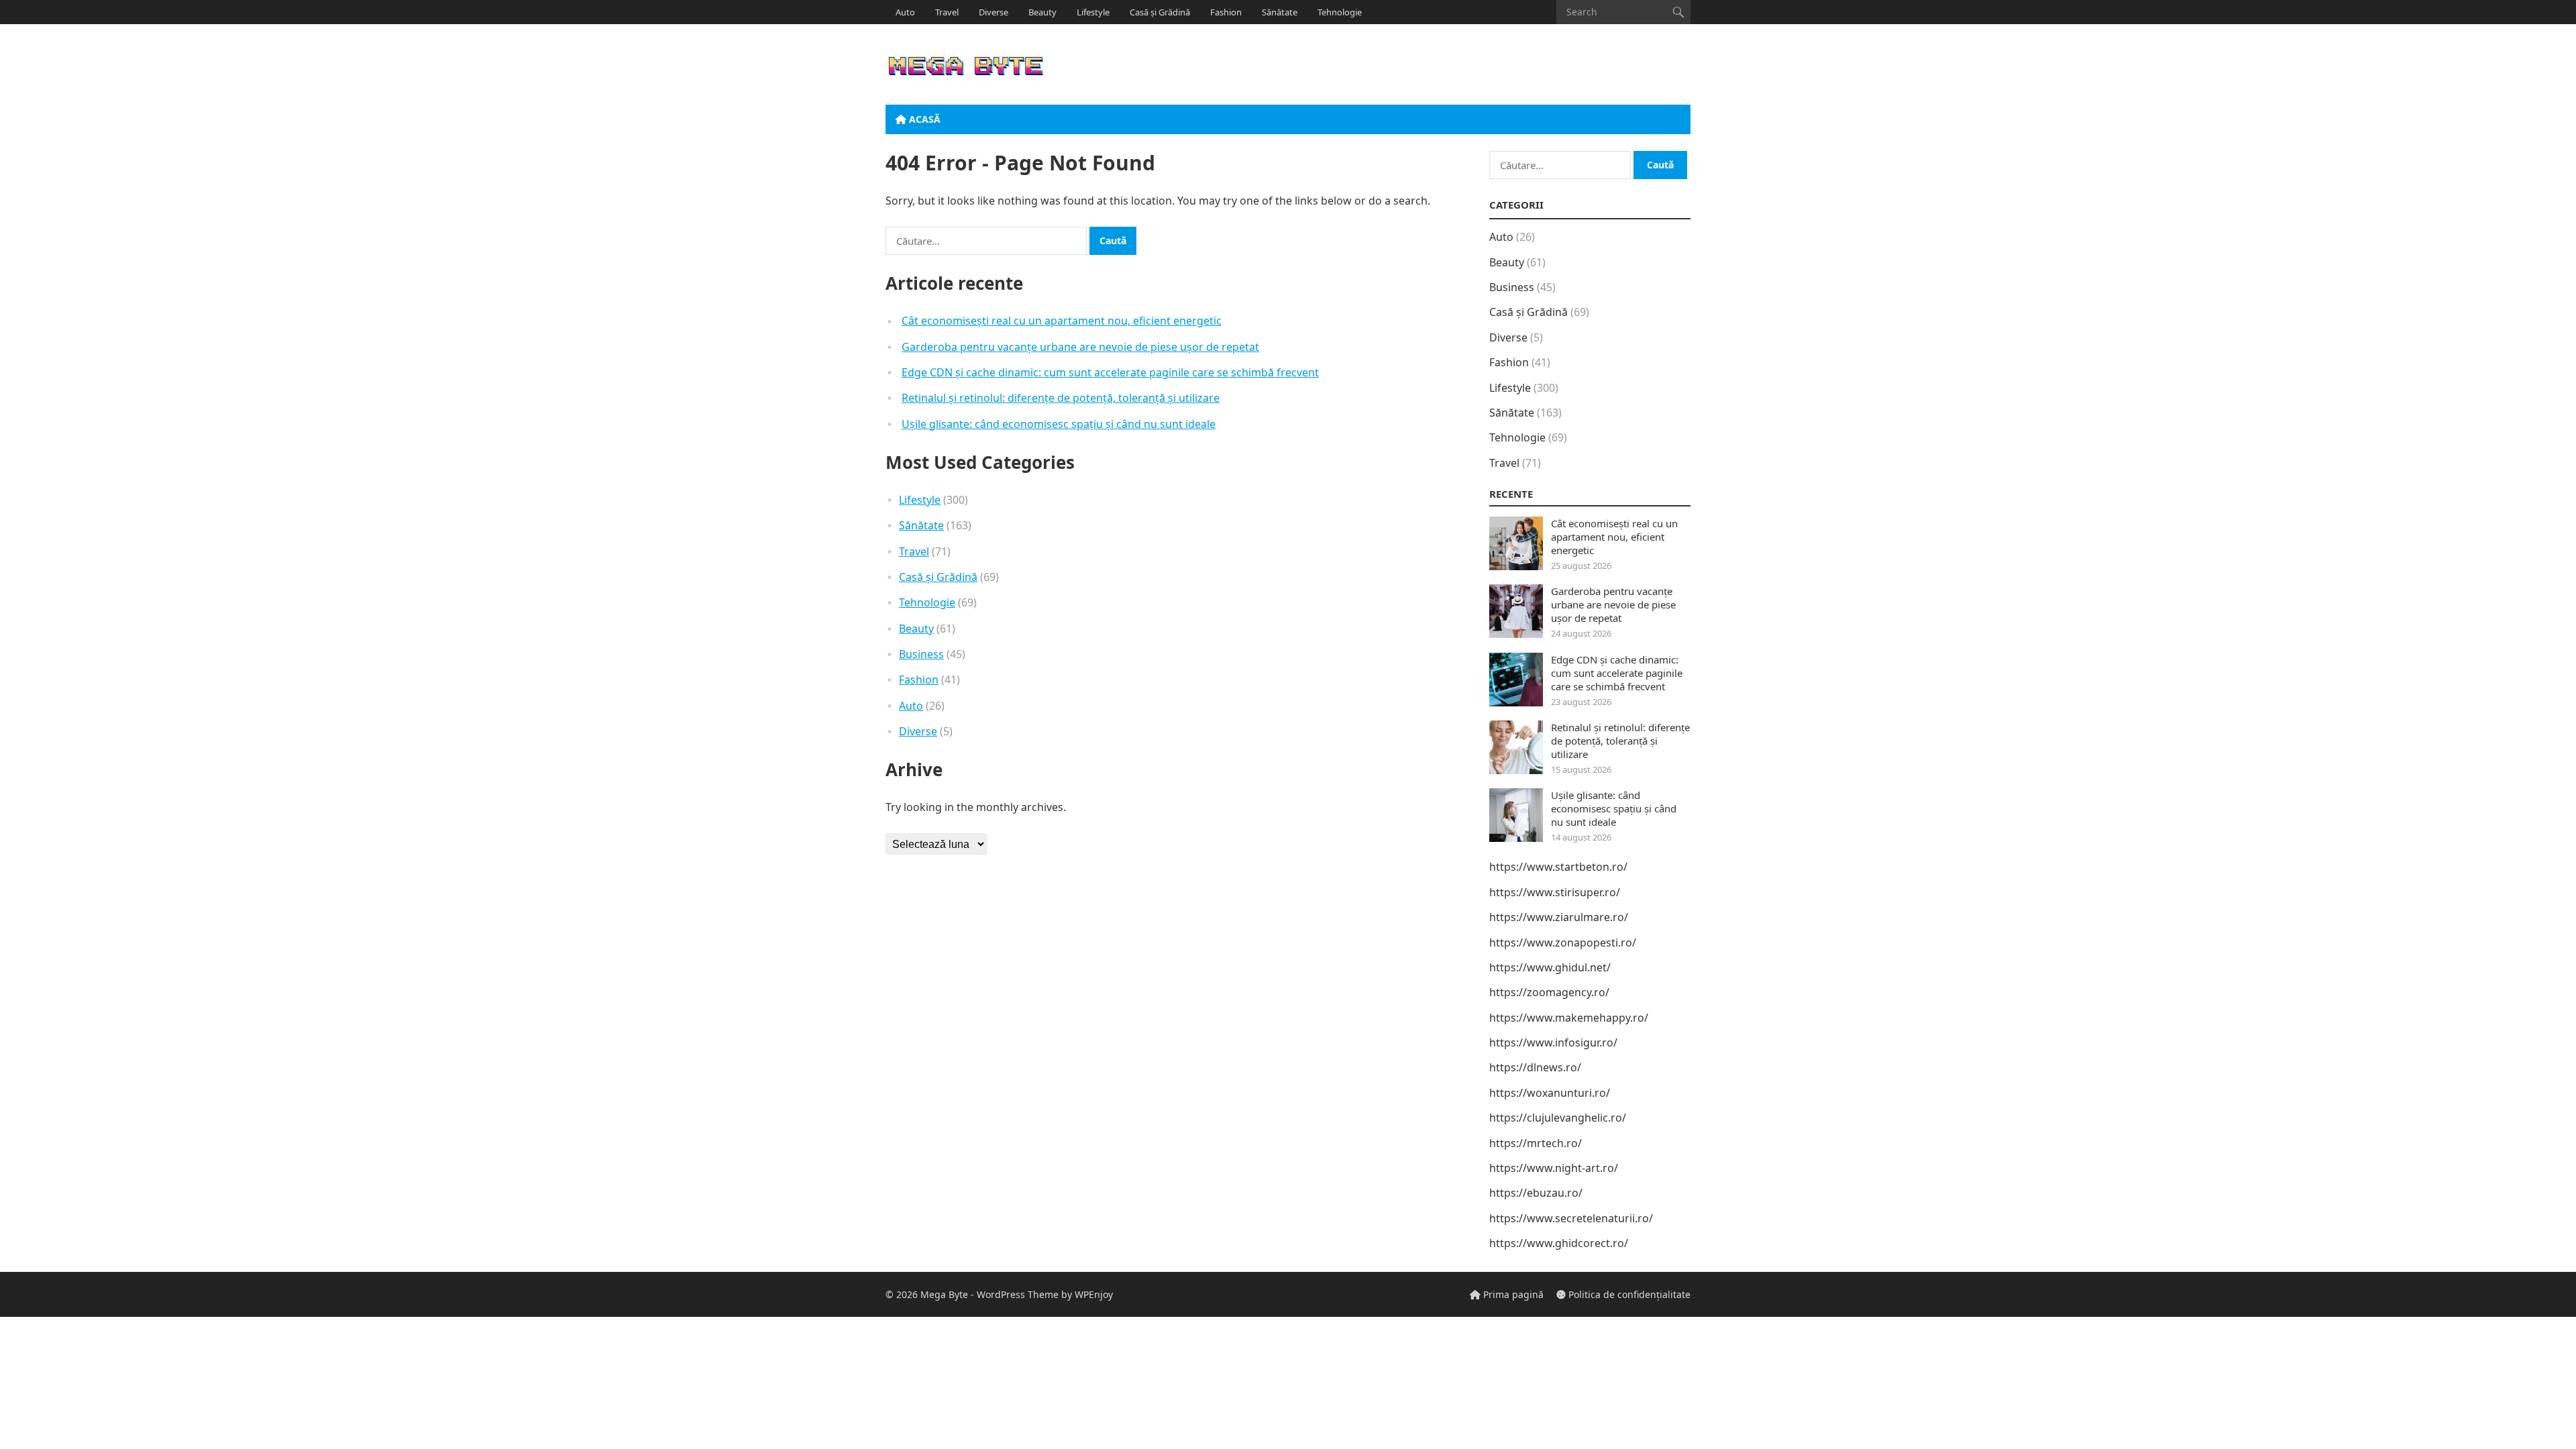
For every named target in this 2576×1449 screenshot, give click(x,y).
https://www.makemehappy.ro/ (1569, 1018)
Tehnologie (1340, 12)
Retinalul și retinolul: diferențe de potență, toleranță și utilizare (1061, 398)
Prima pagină (1512, 1294)
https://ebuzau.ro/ (1536, 1193)
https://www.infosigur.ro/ (1553, 1042)
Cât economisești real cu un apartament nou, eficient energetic (1062, 321)
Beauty (1042, 12)
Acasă (923, 119)
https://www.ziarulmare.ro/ (1559, 917)
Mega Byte (944, 1294)
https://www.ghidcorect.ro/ (1559, 1243)
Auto (905, 12)
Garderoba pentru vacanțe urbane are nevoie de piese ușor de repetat (1080, 347)
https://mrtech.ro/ (1536, 1143)
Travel (947, 12)
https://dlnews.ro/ (1535, 1067)
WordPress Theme (1018, 1294)
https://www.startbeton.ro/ (1558, 867)
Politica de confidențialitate (1628, 1294)
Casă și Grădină (1160, 12)
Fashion (1226, 12)
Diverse (994, 12)
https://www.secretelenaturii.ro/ (1571, 1218)
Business (921, 654)
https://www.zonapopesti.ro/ (1563, 943)
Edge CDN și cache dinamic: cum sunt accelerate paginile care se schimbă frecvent (1110, 372)
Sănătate (1280, 12)
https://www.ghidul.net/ (1550, 967)
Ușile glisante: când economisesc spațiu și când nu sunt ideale (1059, 424)
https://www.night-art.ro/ (1554, 1168)
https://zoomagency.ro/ (1549, 992)
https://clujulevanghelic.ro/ (1558, 1118)
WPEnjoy (1094, 1294)
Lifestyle (1093, 12)
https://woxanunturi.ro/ (1550, 1093)
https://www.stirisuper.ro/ (1555, 892)
